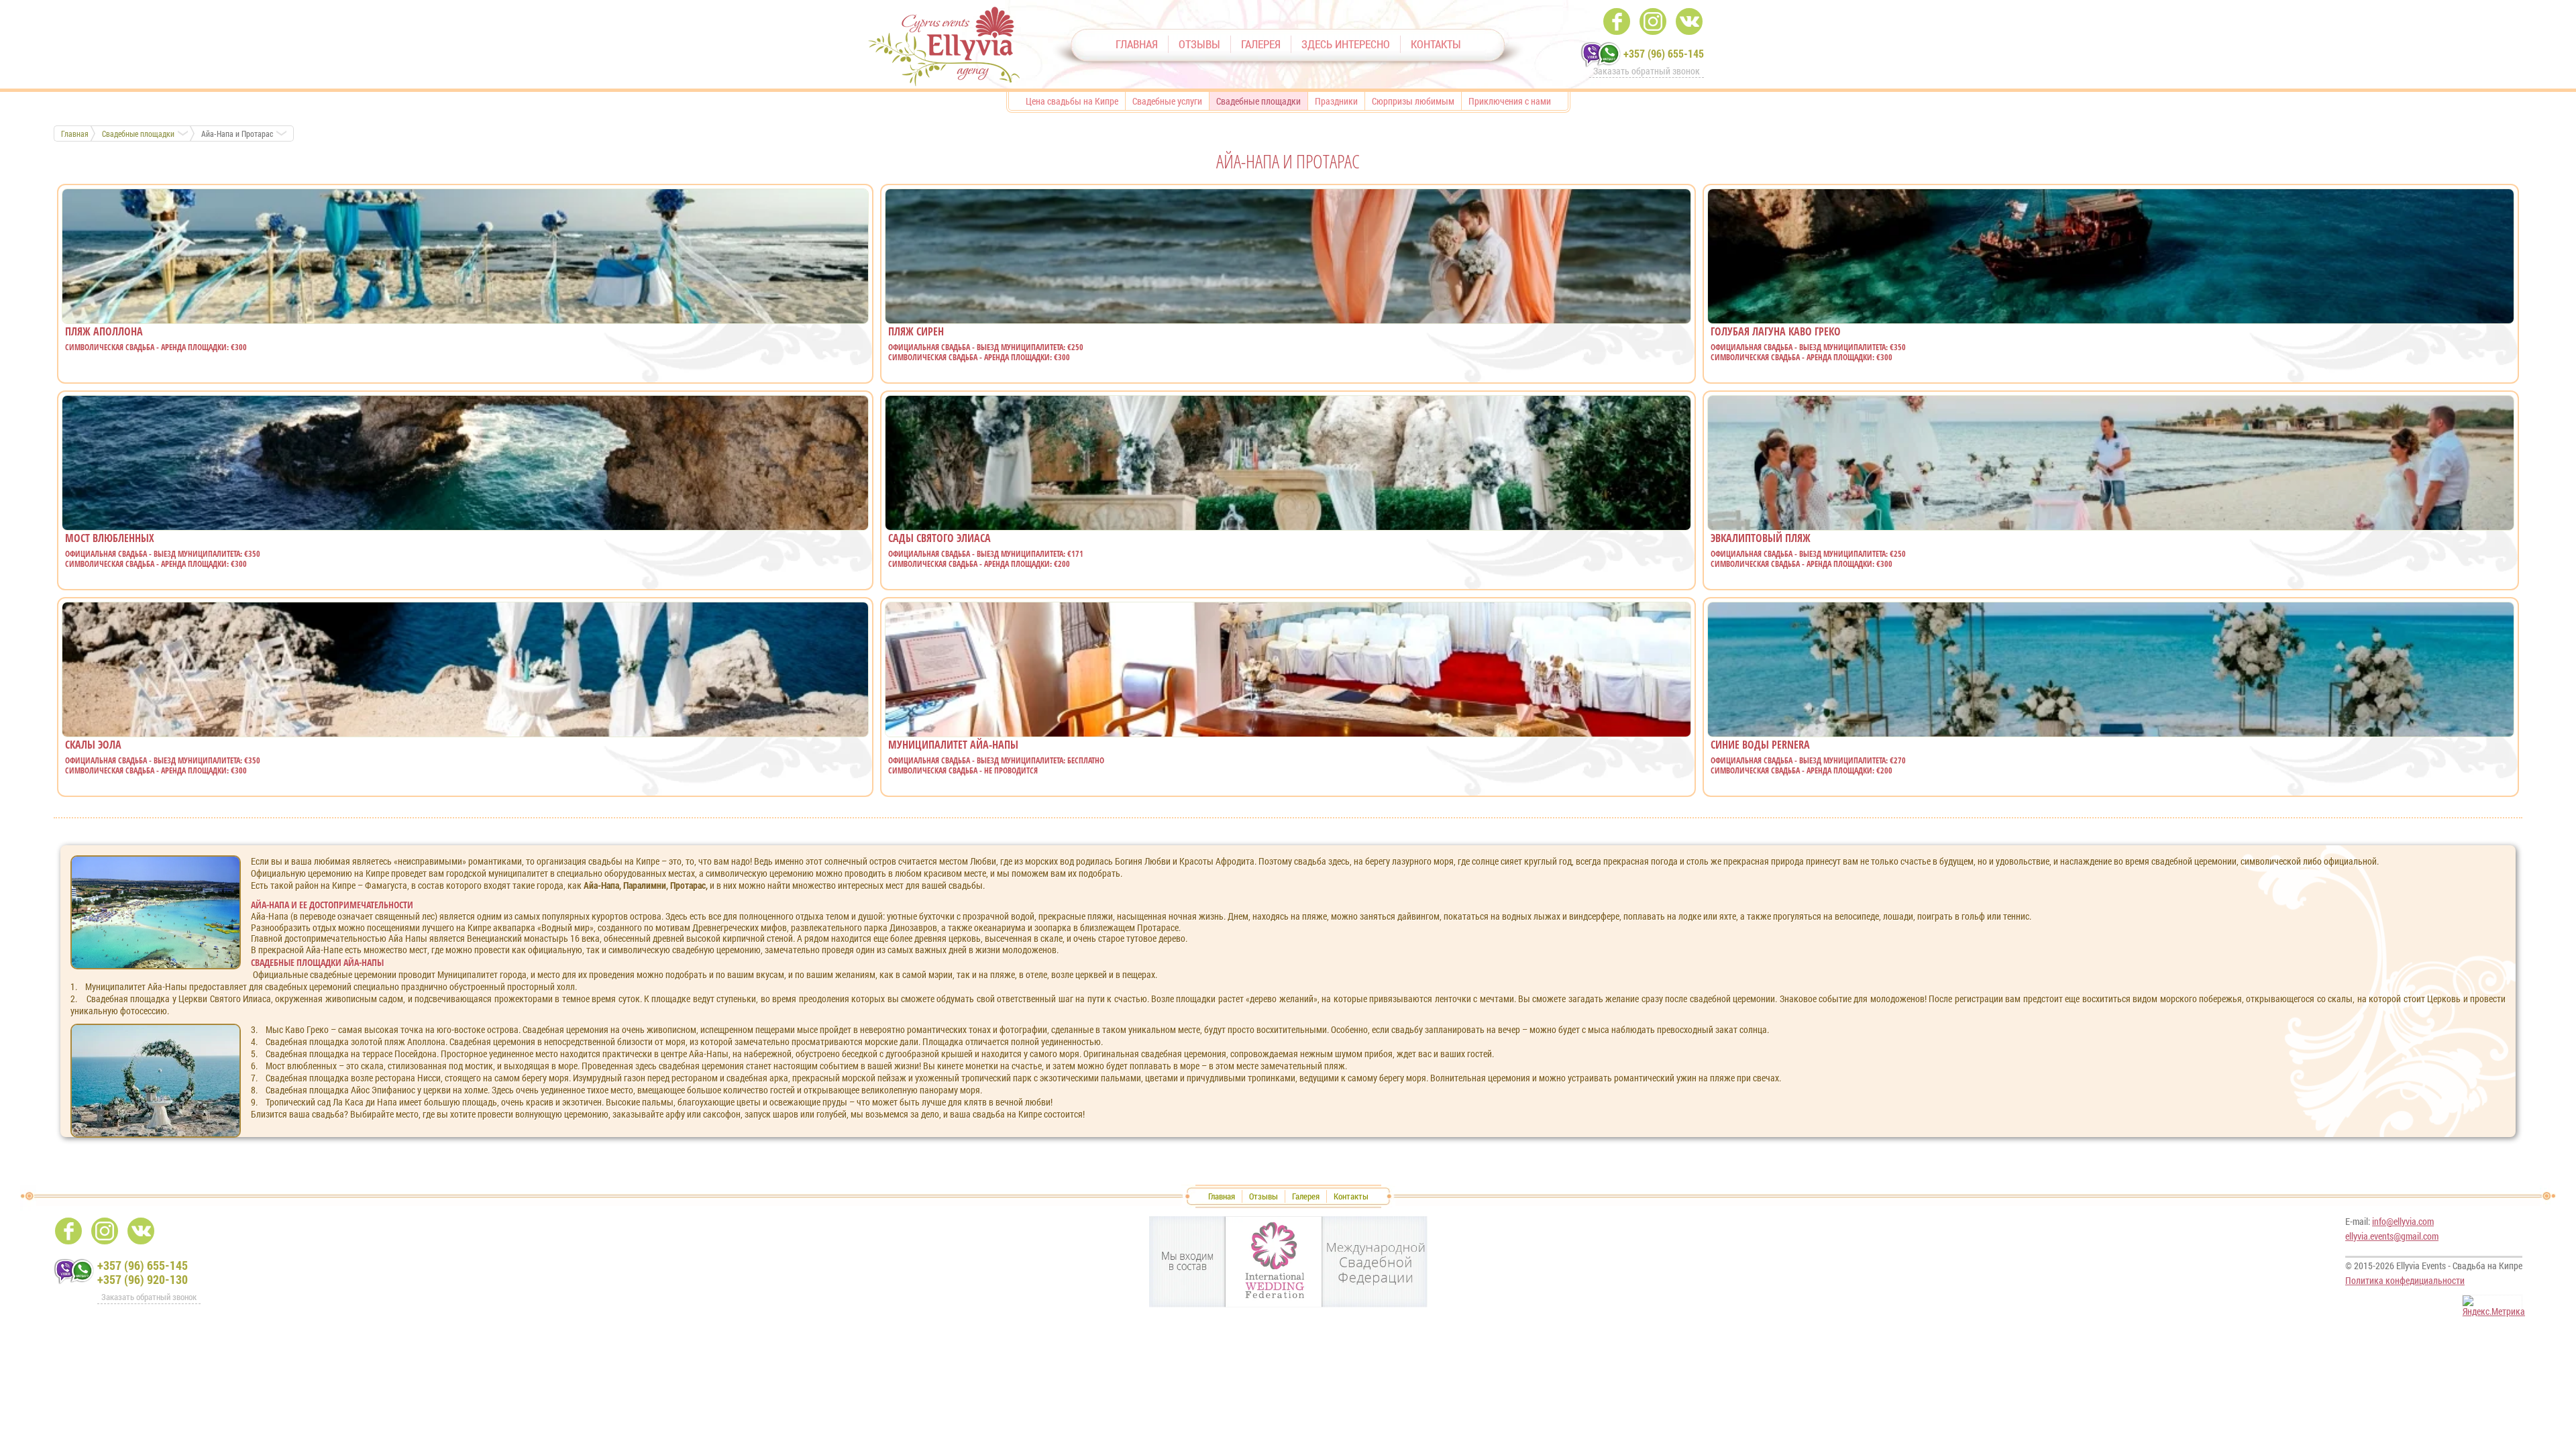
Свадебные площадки (138, 133)
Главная (75, 133)
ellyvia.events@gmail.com (2392, 1236)
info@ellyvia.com (2403, 1221)
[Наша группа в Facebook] (1617, 21)
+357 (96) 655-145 (1664, 53)
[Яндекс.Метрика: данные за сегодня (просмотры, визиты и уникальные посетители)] (2494, 1306)
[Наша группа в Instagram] (1653, 21)
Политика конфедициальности (2405, 1280)
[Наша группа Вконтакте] (1689, 21)
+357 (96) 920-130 (143, 1279)
